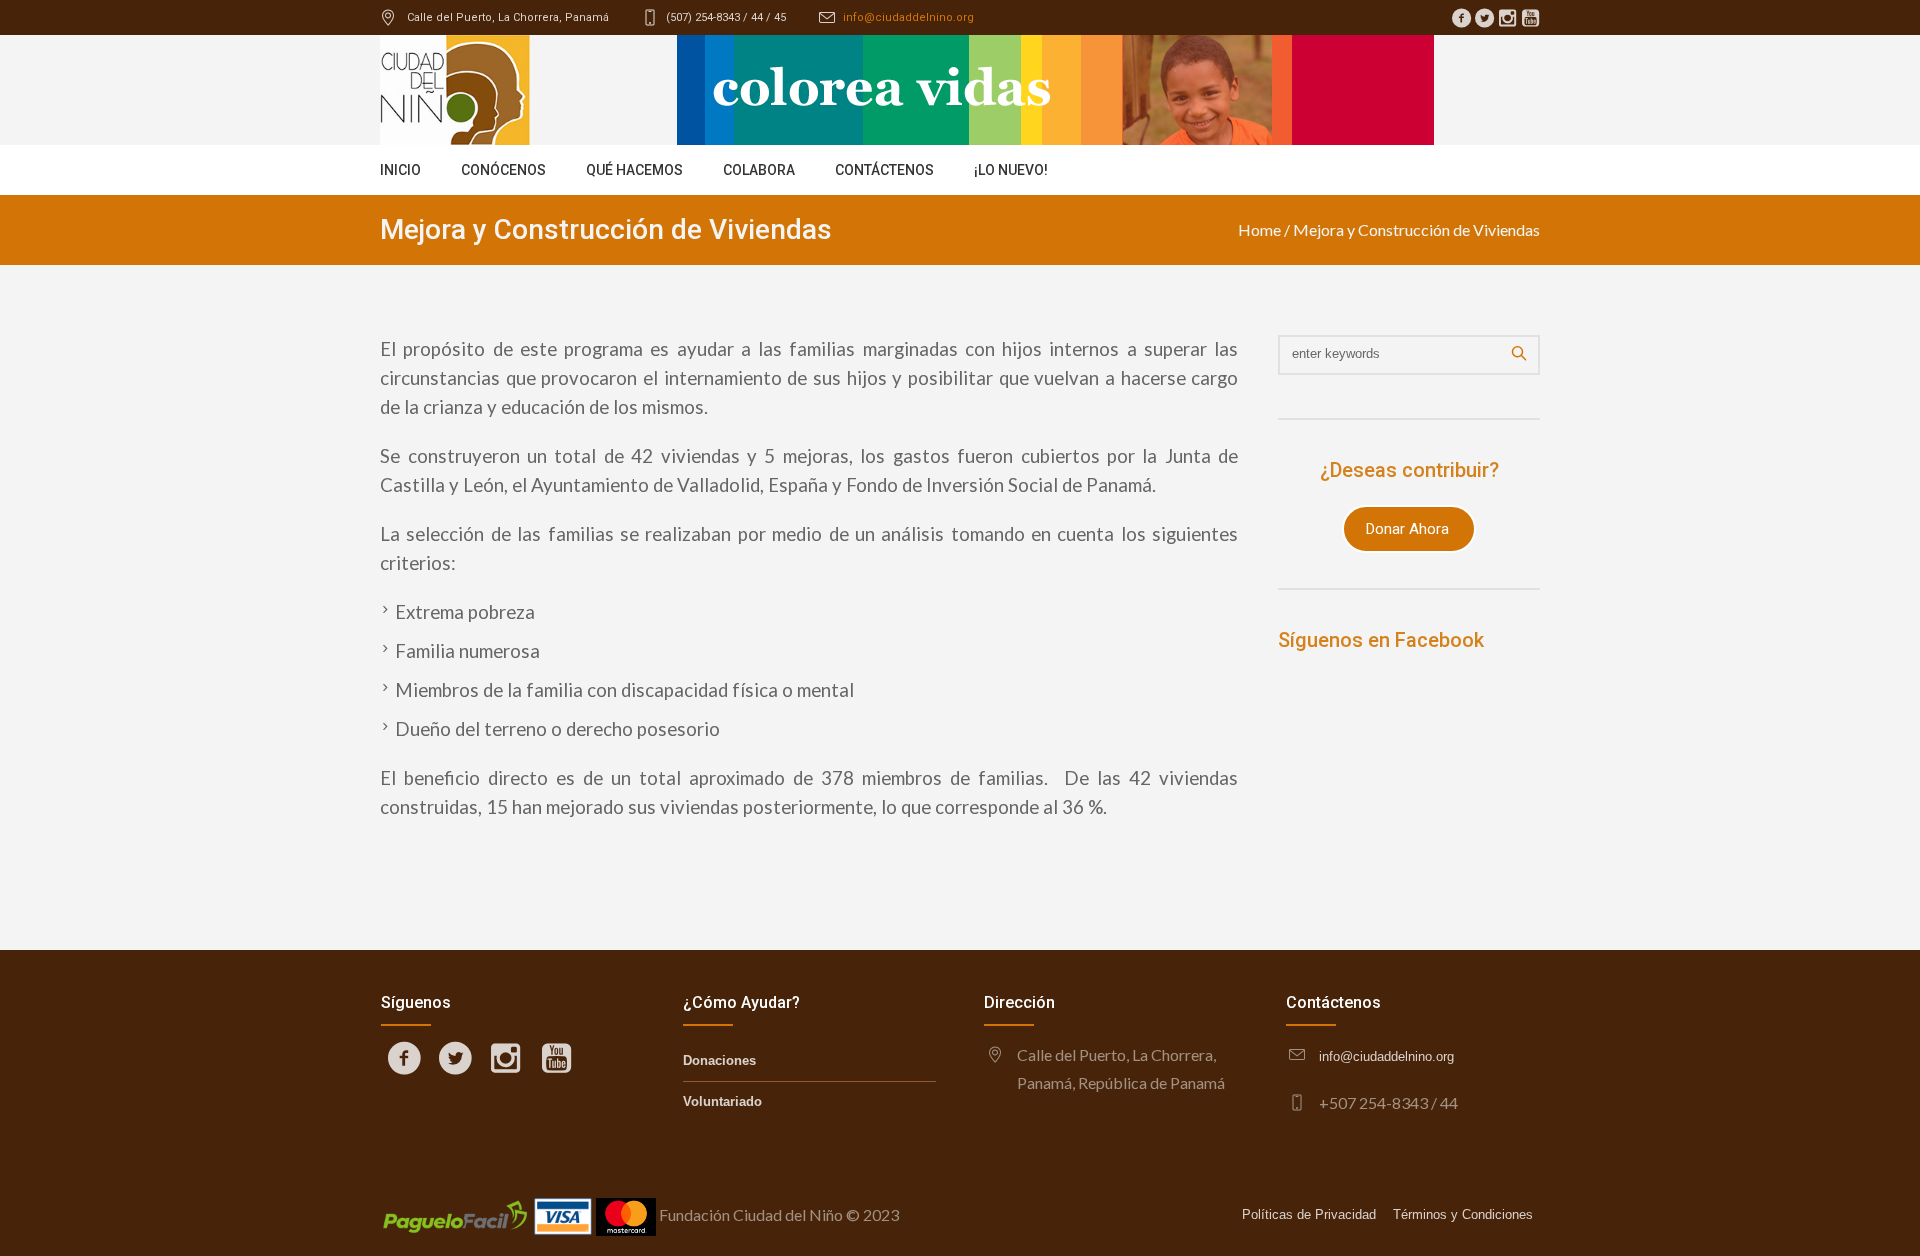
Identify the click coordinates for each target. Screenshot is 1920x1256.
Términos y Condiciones (1463, 1214)
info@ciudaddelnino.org (908, 17)
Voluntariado (722, 1101)
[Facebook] (1461, 18)
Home (1259, 229)
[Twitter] (1484, 18)
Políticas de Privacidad (1309, 1214)
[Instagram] (1507, 18)
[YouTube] (1530, 18)
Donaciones (719, 1060)
